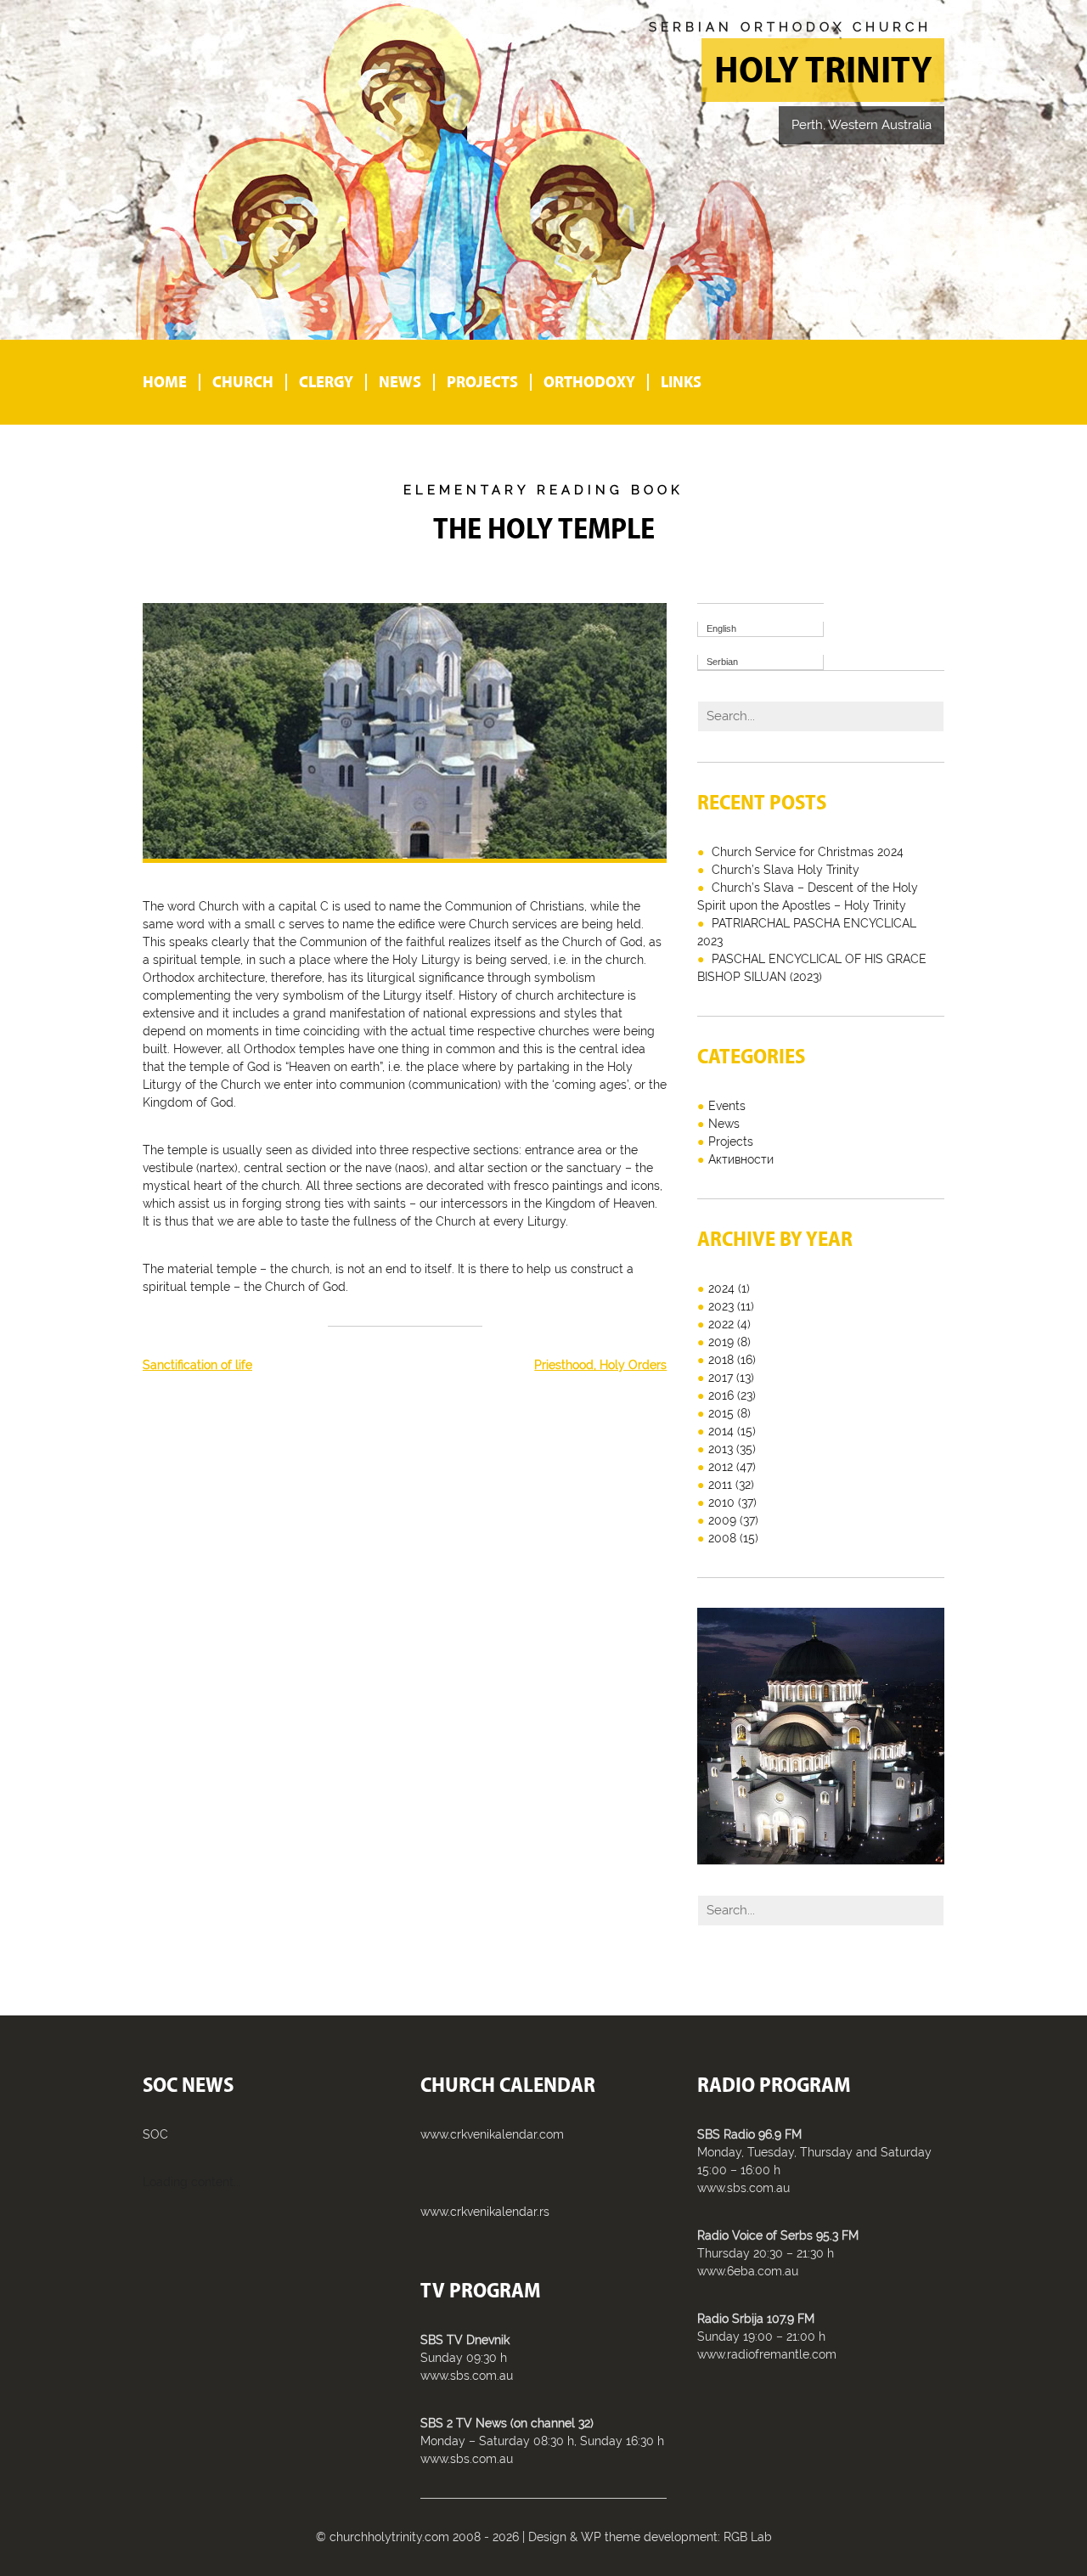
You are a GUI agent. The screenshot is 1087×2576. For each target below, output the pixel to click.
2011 (720, 1485)
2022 (721, 1324)
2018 (721, 1360)
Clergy (326, 382)
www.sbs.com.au (467, 2376)
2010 (721, 1502)
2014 (721, 1431)
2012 (721, 1467)
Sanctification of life (197, 1365)
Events (727, 1106)
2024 (721, 1288)
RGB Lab (748, 2537)
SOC (155, 2134)
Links (681, 382)
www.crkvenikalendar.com (492, 2134)
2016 (721, 1395)
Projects (482, 382)
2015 (721, 1413)
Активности (741, 1159)
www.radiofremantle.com (767, 2354)
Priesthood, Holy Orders (600, 1365)
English (721, 628)
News (400, 382)
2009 (722, 1520)
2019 (721, 1342)
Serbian (722, 662)
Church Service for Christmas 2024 (808, 852)
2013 (721, 1449)
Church (243, 382)
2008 (722, 1538)
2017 (721, 1378)
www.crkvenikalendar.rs (485, 2212)
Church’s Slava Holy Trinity (786, 870)
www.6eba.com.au (748, 2271)
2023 (721, 1306)
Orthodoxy (589, 382)
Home (165, 382)
